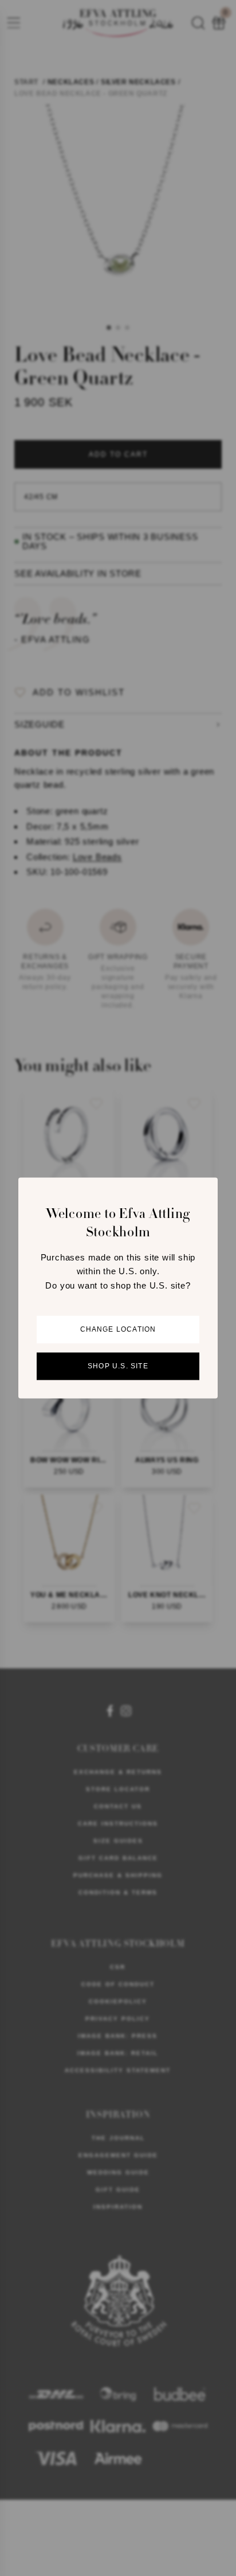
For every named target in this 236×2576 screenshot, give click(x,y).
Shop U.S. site (118, 1367)
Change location (118, 1330)
